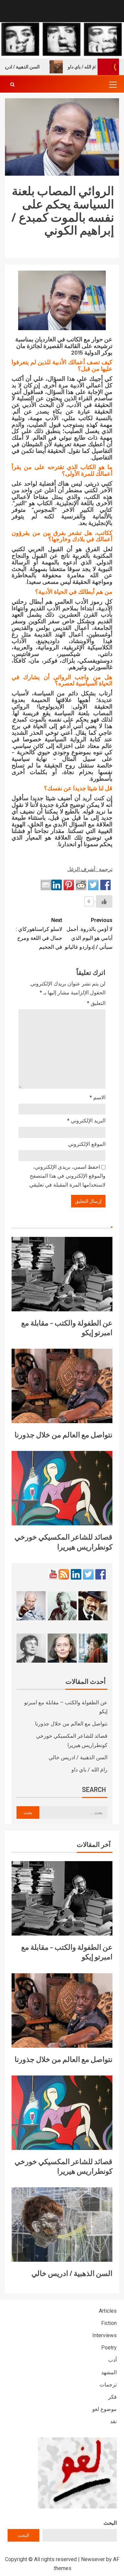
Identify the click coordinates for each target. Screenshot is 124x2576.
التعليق (96, 1003)
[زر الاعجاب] (104, 901)
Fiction (109, 2323)
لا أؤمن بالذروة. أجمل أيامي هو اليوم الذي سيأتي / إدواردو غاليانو (89, 934)
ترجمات (108, 2385)
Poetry (109, 2348)
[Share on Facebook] (105, 885)
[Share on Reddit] (81, 885)
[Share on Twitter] (93, 885)
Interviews (104, 2335)
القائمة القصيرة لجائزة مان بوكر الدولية (64, 349)
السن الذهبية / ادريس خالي (78, 1757)
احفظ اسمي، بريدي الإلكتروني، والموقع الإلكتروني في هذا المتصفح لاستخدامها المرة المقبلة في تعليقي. (67, 1176)
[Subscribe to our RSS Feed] (64, 1574)
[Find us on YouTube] (53, 1574)
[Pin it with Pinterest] (69, 885)
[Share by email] (46, 885)
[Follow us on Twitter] (88, 1574)
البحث (110, 2523)
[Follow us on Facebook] (101, 1574)
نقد (113, 2421)
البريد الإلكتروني (86, 1121)
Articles (108, 2311)
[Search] (12, 84)
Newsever (93, 2559)
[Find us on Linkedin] (76, 1574)
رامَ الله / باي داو (99, 67)
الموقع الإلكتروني (87, 1144)
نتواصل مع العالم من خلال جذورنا (63, 1434)
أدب (112, 2360)
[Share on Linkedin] (57, 885)
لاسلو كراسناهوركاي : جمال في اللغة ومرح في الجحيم (39, 934)
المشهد (109, 2372)
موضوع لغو (104, 2409)
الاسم (98, 1097)
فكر (112, 2397)
